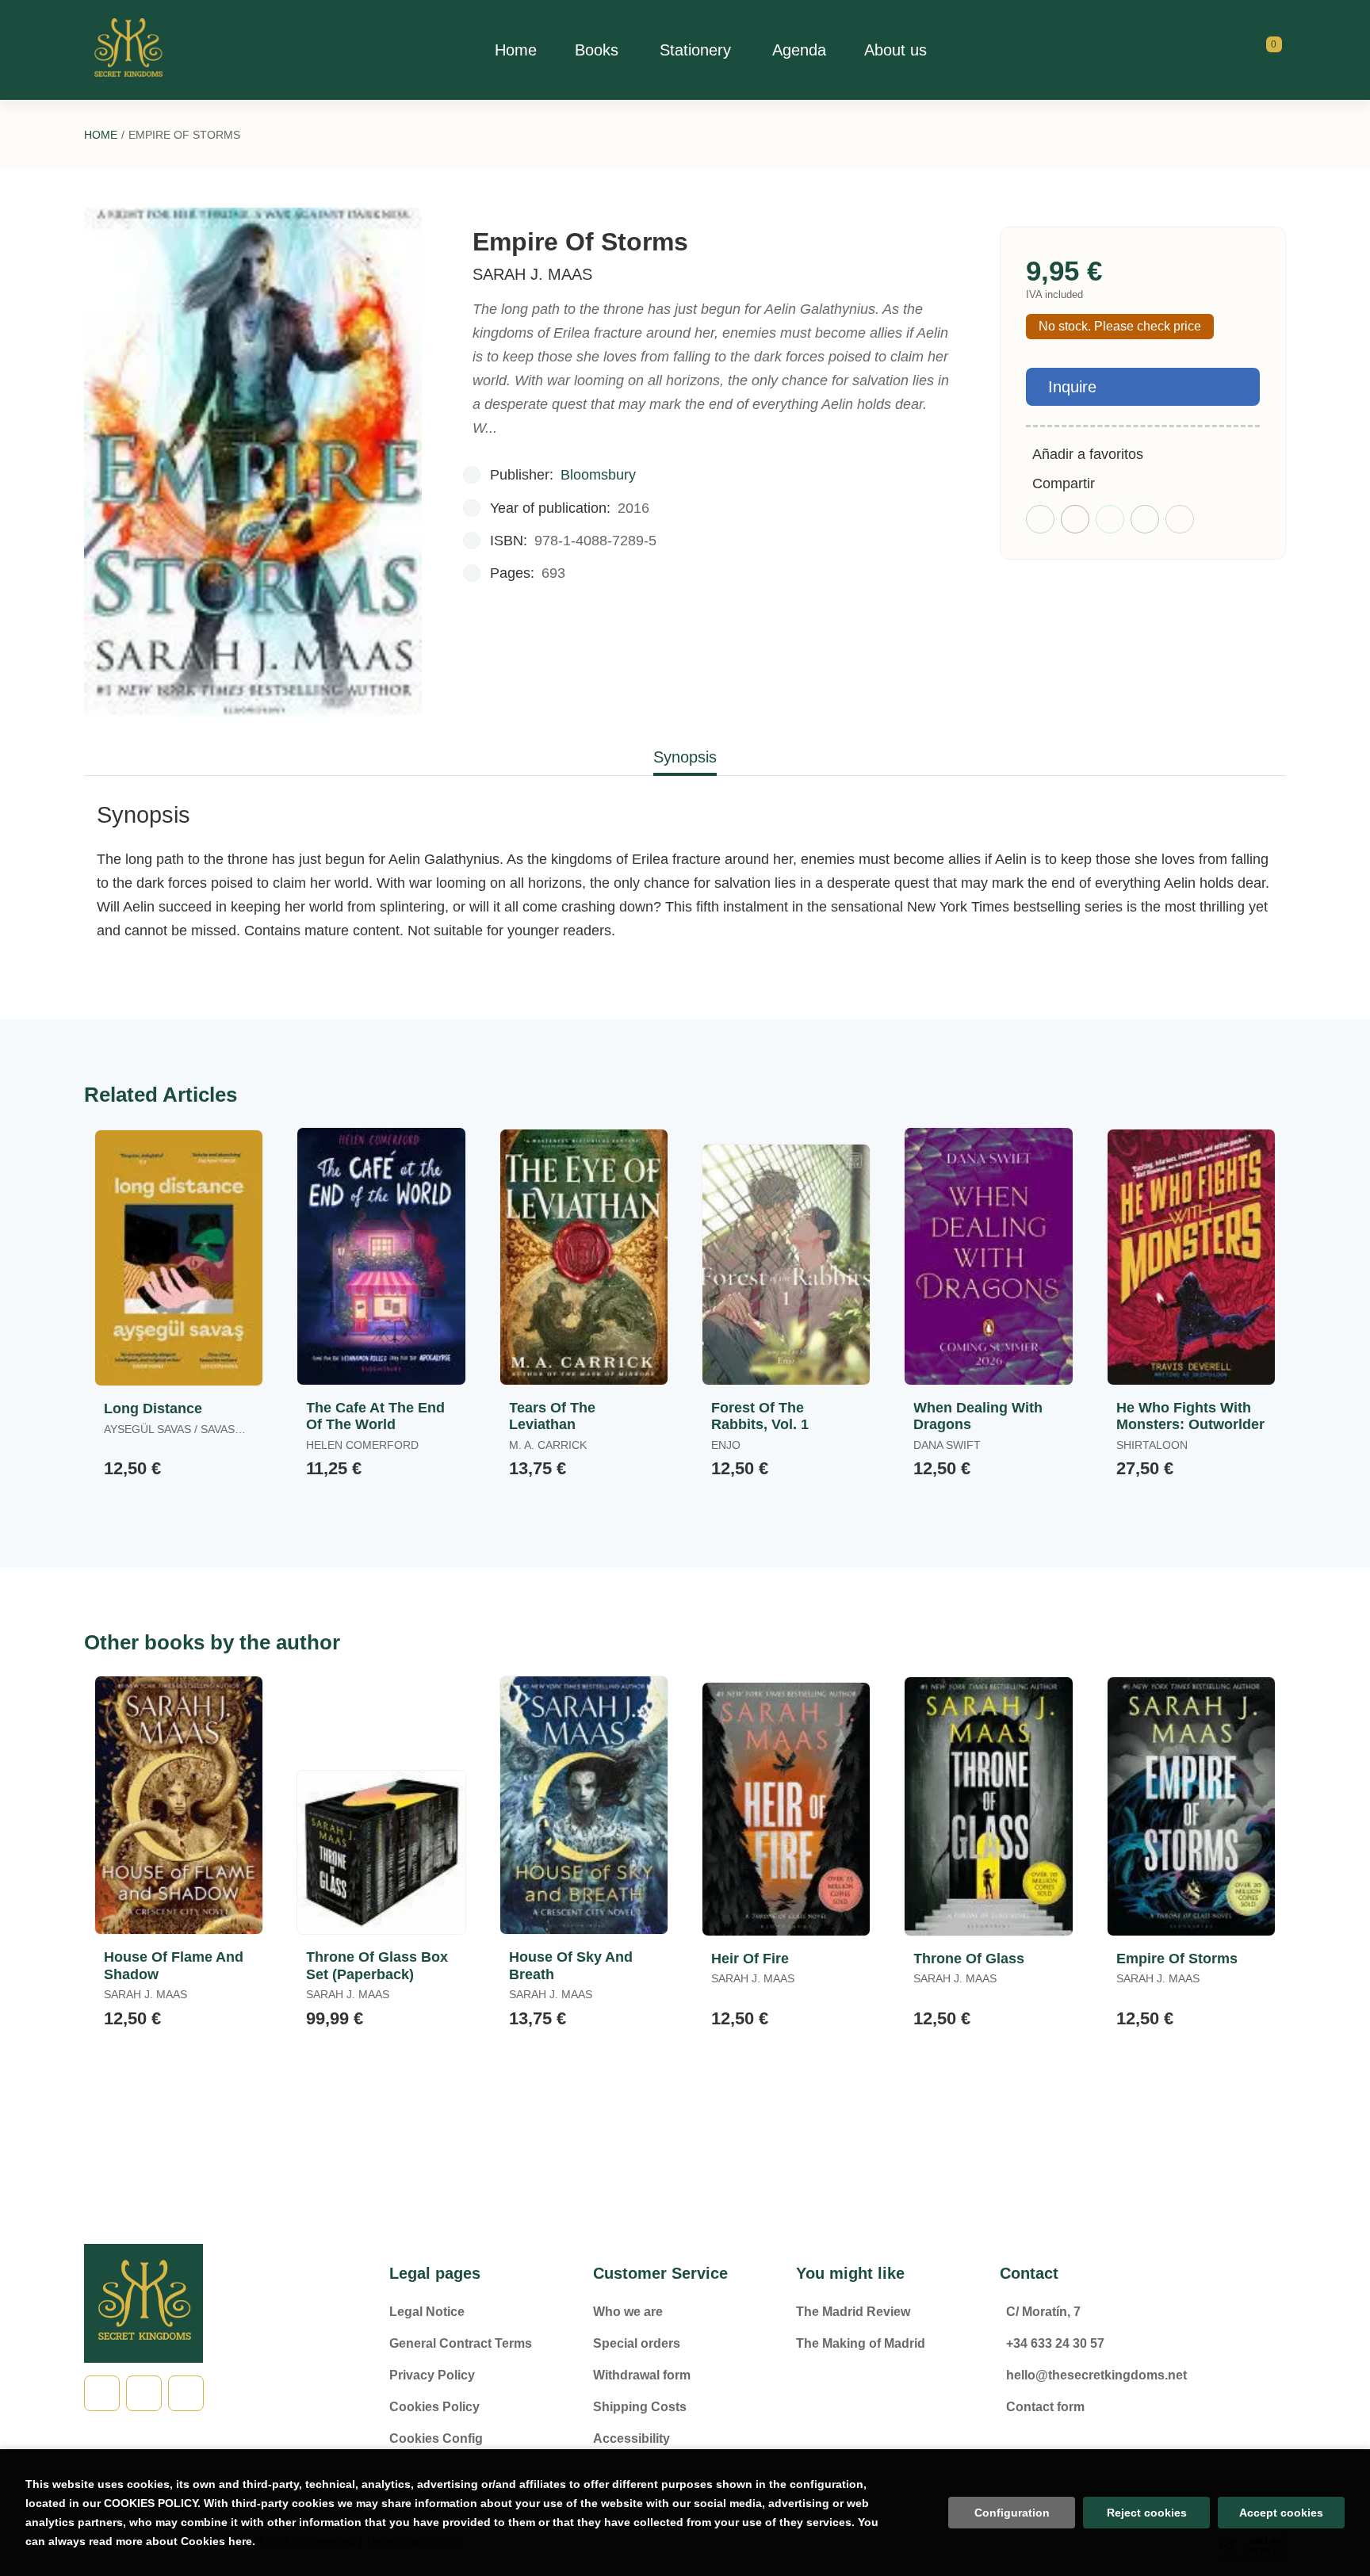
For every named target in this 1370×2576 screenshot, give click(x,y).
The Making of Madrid (861, 2343)
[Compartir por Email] (1145, 519)
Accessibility (631, 2438)
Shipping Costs (640, 2407)
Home (101, 135)
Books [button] (597, 50)
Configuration (1012, 2513)
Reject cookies (1147, 2513)
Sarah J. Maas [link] (532, 274)
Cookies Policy (434, 2407)
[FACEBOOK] (102, 2393)
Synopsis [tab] (685, 757)
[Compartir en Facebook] (1040, 519)
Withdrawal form (642, 2375)
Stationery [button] (695, 50)
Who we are (628, 2312)
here (240, 2541)
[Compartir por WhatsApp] (1110, 519)
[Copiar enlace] (1180, 519)
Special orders (637, 2343)
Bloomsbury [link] (598, 475)
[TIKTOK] (144, 2393)
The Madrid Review (853, 2312)
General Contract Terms (461, 2343)
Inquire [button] (1072, 387)
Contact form (1045, 2407)
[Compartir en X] (1075, 519)
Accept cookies (1281, 2513)
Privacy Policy (432, 2375)
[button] (1269, 50)
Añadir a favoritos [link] (1088, 454)
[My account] (1282, 50)
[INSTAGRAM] (186, 2393)
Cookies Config (436, 2438)
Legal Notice (427, 2312)
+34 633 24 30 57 (1055, 2343)
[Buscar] (1254, 50)
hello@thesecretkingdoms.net (1096, 2375)
